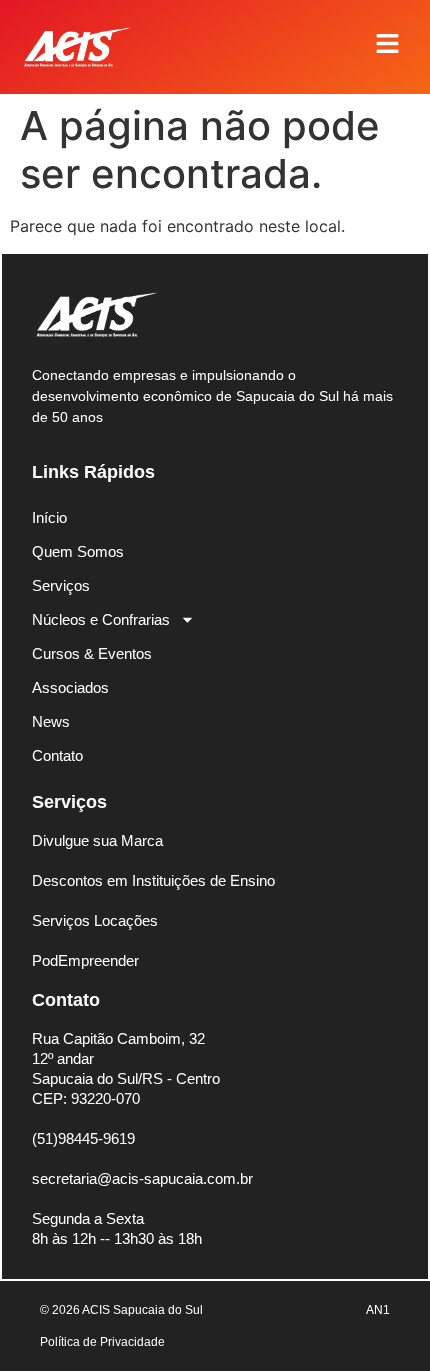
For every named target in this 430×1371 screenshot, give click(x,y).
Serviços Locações (95, 920)
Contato (57, 755)
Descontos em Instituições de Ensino (153, 880)
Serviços (61, 585)
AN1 (378, 1310)
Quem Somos (78, 551)
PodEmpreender (85, 960)
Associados (70, 687)
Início (49, 517)
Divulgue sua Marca (97, 840)
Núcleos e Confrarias (101, 619)
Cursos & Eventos (92, 653)
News (51, 721)
